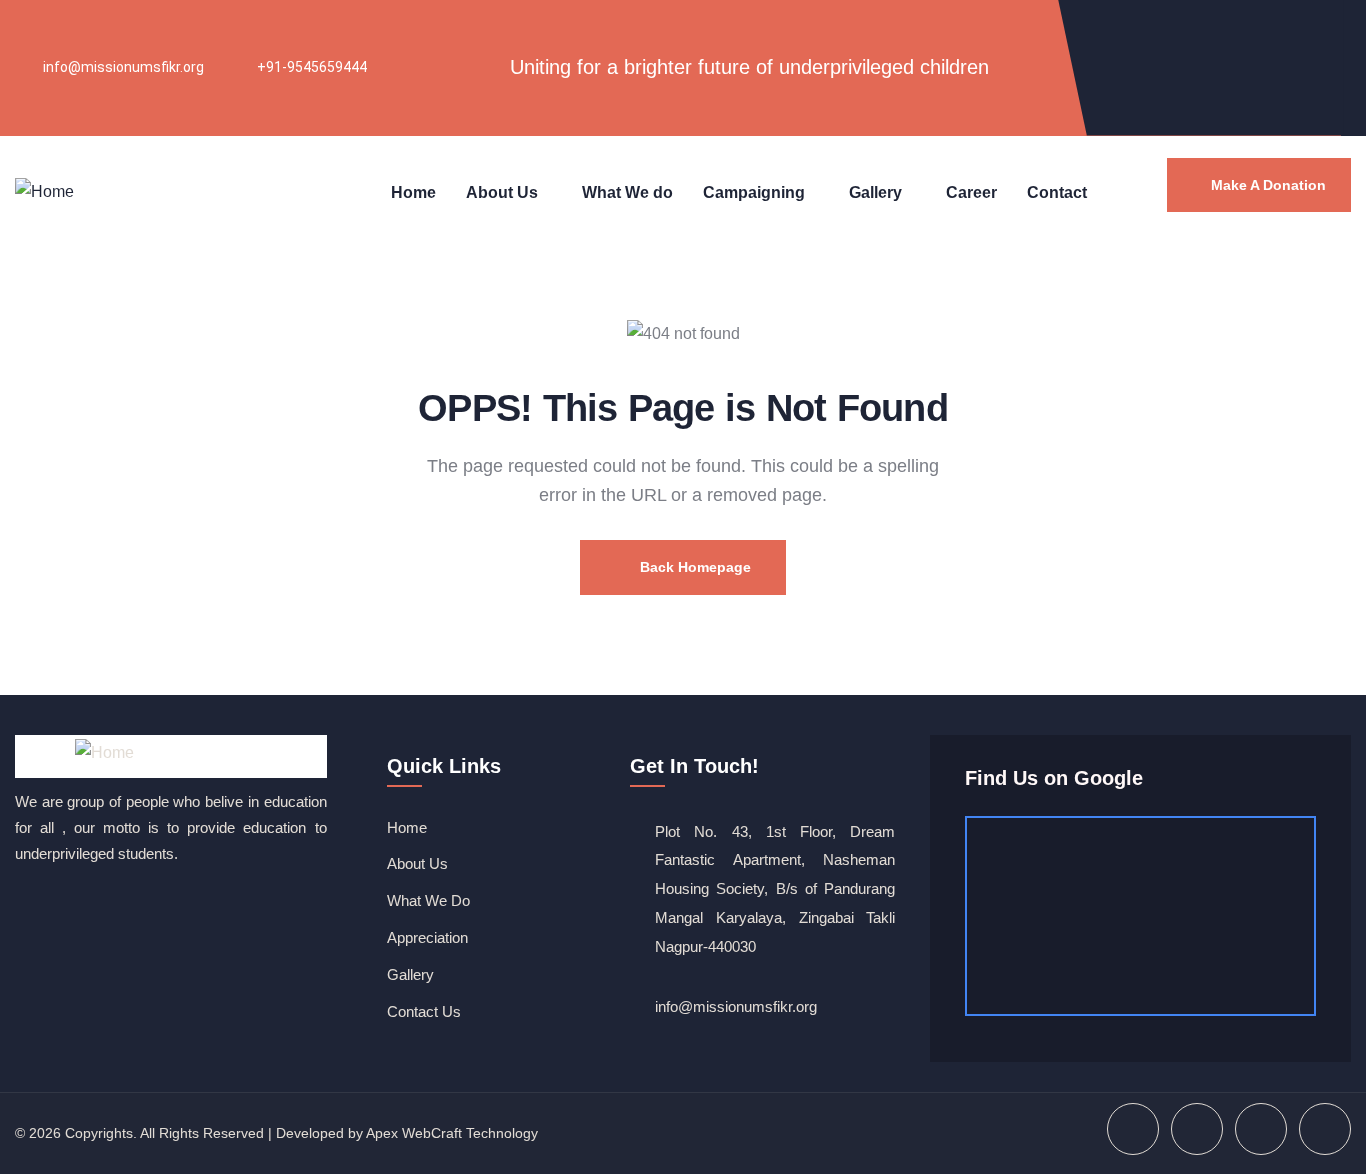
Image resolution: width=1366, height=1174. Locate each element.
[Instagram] (1319, 33)
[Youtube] (1253, 33)
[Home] (44, 193)
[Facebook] (1187, 33)
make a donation (1268, 185)
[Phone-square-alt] (1319, 93)
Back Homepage (693, 567)
